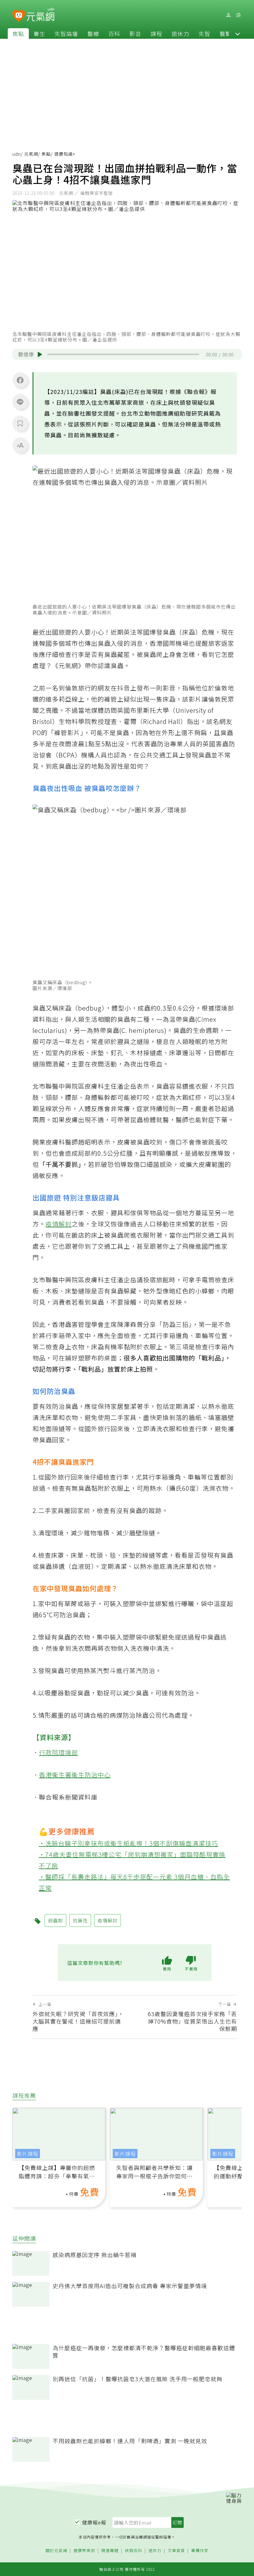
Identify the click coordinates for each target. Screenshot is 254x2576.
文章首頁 (176, 2551)
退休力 (180, 33)
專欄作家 (200, 2551)
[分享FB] (20, 380)
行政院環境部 (59, 1752)
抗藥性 (80, 1920)
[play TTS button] (40, 355)
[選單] (238, 15)
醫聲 (226, 33)
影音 (135, 33)
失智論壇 (66, 33)
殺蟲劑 (55, 1920)
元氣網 (31, 154)
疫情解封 (59, 1224)
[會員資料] (228, 15)
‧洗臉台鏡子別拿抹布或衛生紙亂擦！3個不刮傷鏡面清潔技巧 (128, 1843)
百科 (114, 33)
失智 (204, 33)
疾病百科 (134, 2551)
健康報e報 (94, 2522)
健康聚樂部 (84, 2551)
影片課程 (28, 2154)
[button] (238, 33)
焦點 (18, 33)
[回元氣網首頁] (40, 15)
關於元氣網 (56, 2551)
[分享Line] (20, 402)
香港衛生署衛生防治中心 (75, 1775)
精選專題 (110, 2551)
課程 (156, 33)
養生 (39, 33)
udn (17, 154)
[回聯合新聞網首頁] (19, 16)
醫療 (93, 33)
